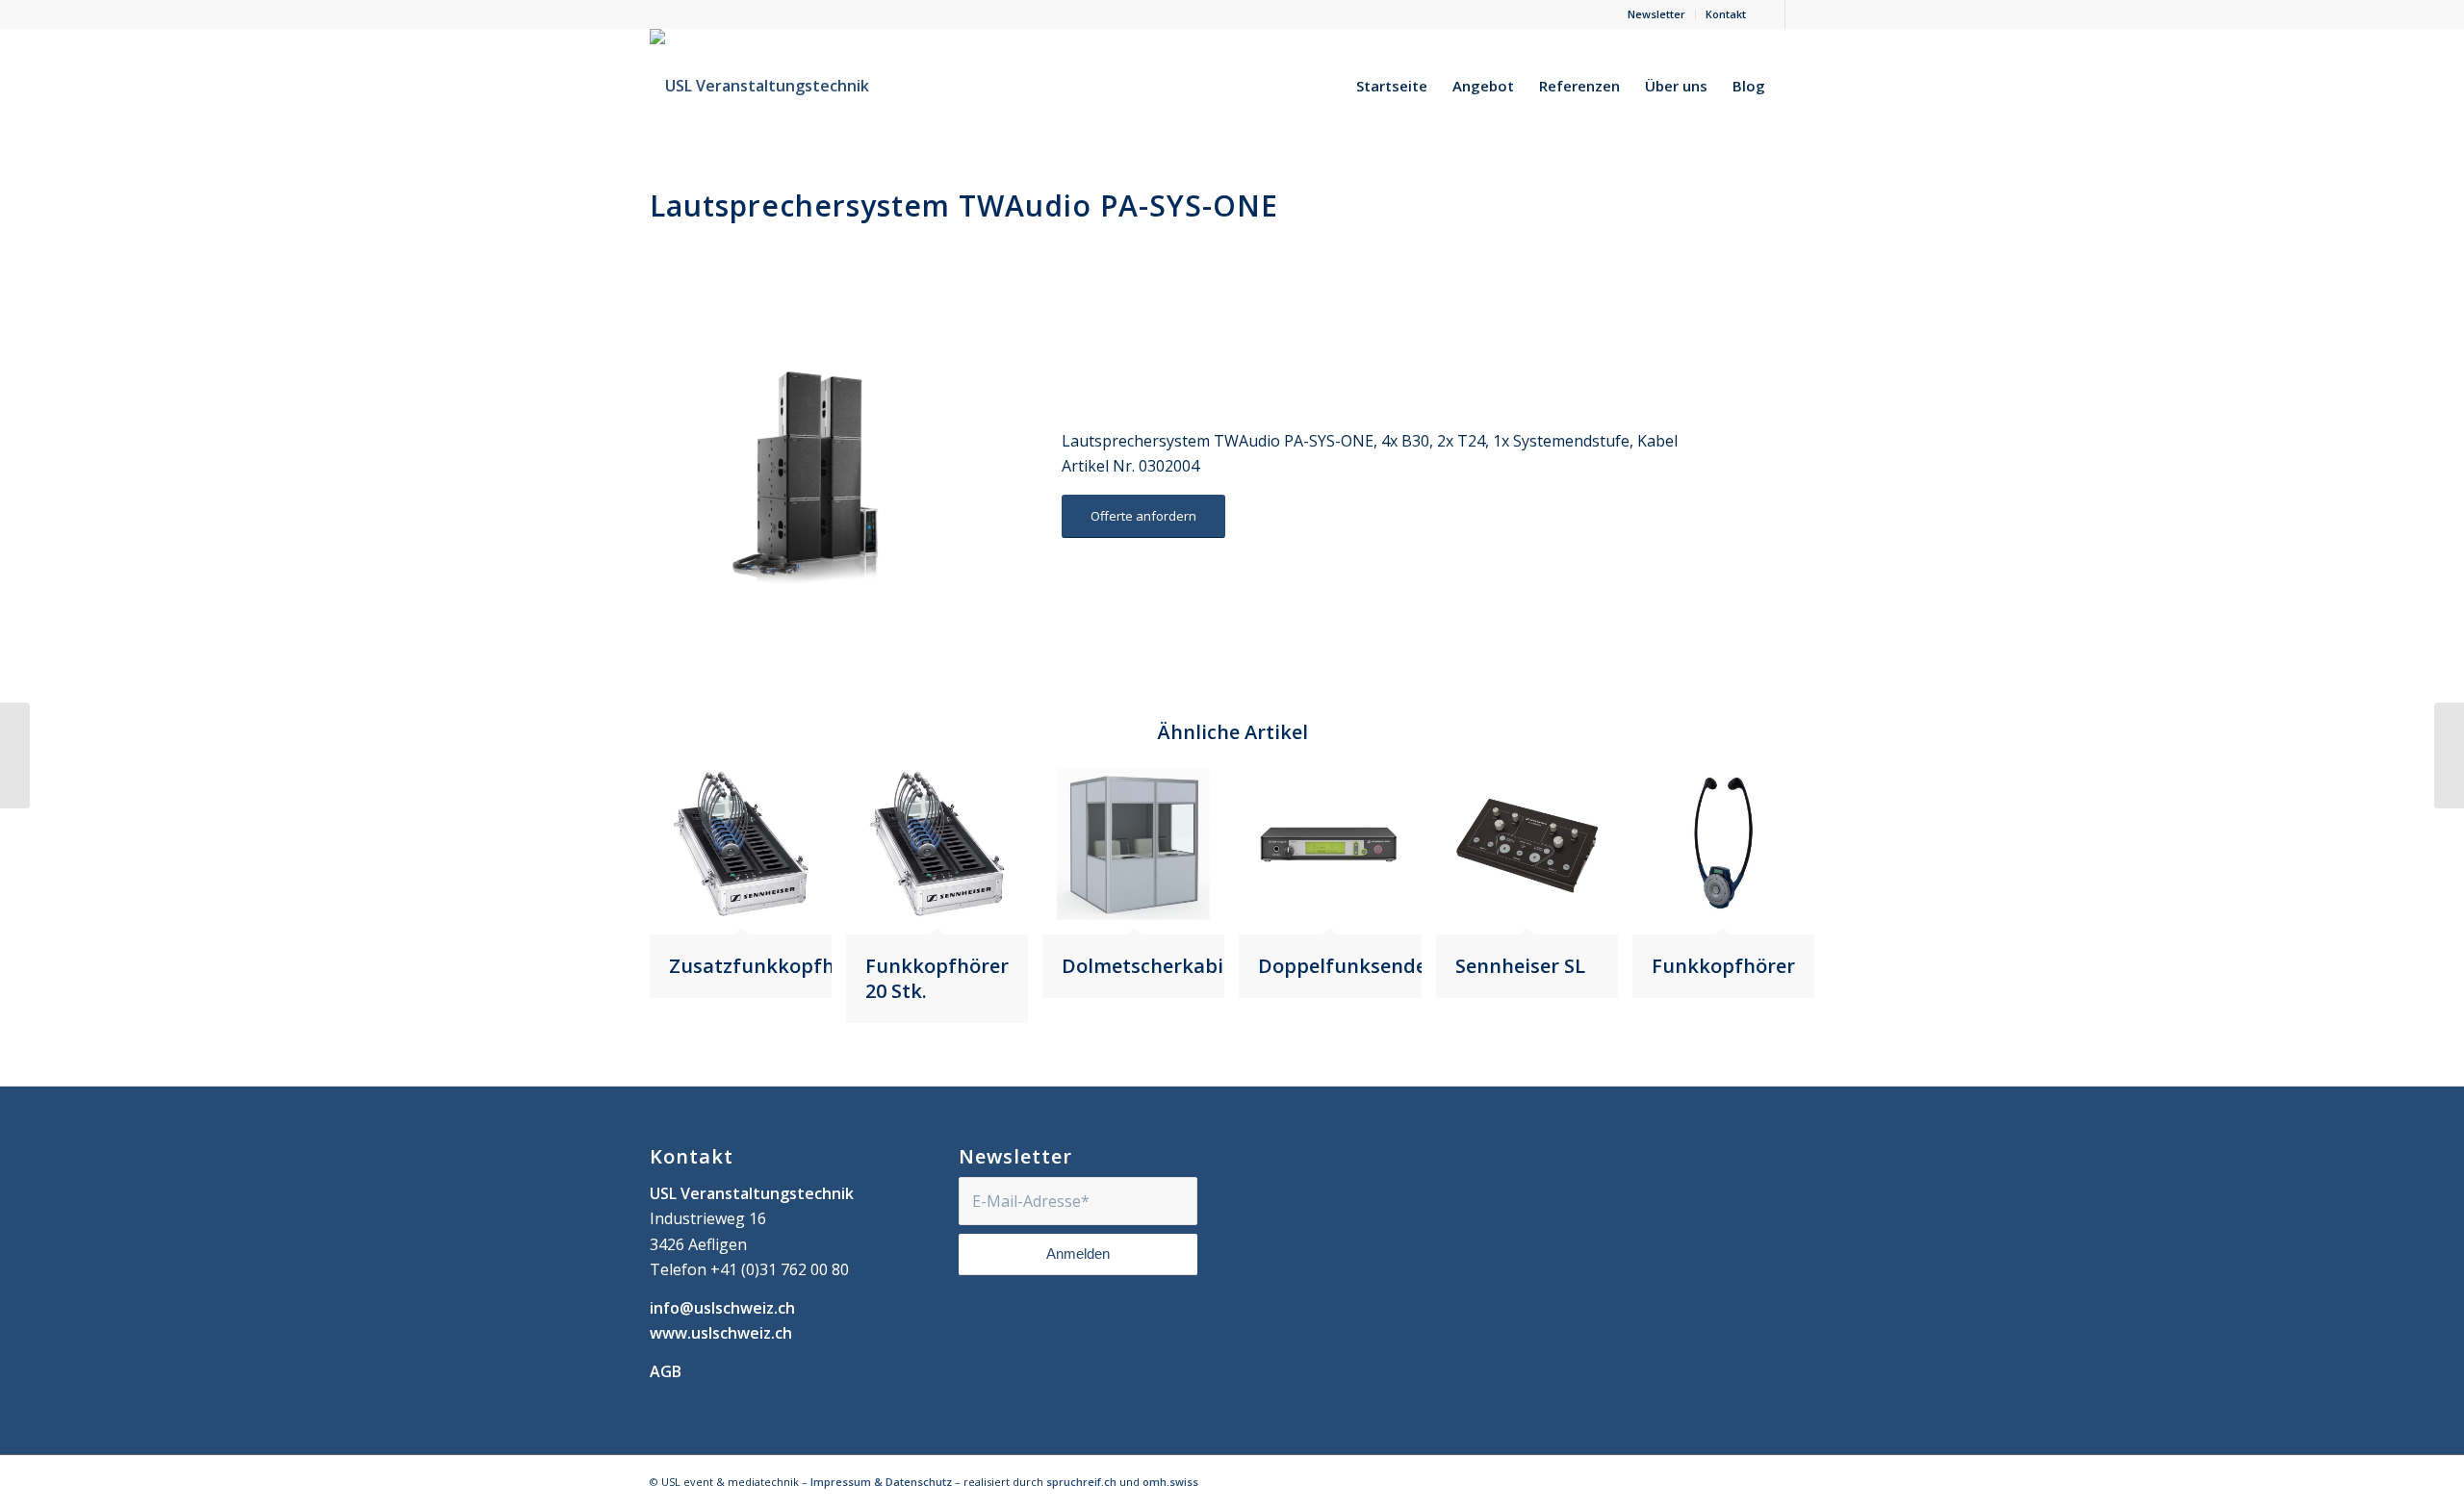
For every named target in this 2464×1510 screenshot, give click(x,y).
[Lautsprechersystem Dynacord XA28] (2449, 755)
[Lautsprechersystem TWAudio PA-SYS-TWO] (15, 755)
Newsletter (1656, 14)
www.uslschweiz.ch (721, 1333)
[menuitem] (1657, 14)
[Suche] (1796, 86)
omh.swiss (1170, 1482)
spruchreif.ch (1081, 1482)
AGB (666, 1371)
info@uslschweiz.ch (722, 1308)
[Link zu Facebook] (1771, 14)
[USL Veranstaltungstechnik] (759, 86)
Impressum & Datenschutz (881, 1482)
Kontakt (1726, 14)
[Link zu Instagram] (1800, 14)
